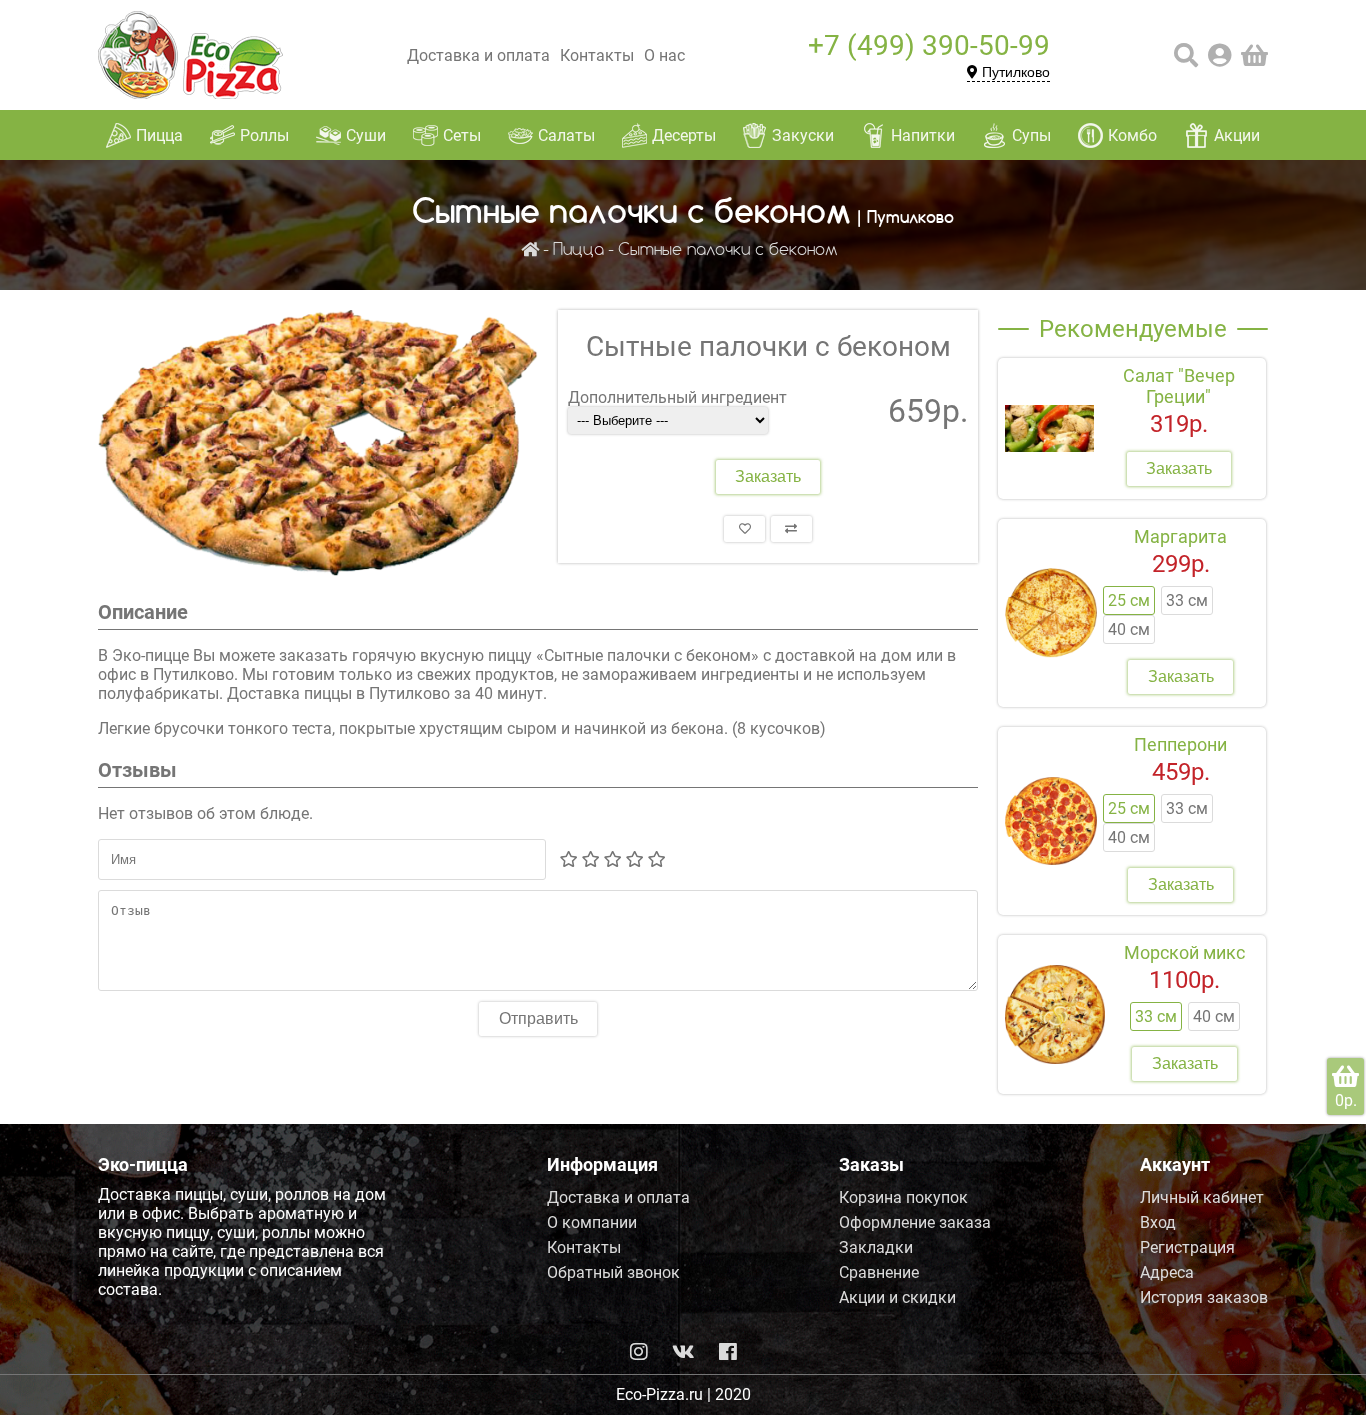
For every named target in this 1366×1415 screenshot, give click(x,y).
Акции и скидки (897, 1297)
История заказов (1204, 1297)
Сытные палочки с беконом (728, 250)
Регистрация (1187, 1247)
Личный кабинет (1202, 1197)
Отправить (538, 1018)
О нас (664, 55)
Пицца (578, 250)
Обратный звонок (613, 1272)
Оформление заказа (915, 1222)
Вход (1158, 1222)
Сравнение (879, 1272)
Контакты (597, 55)
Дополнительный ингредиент (677, 397)
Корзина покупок (903, 1197)
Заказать (768, 476)
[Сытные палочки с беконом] (318, 445)
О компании (592, 1222)
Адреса (1167, 1272)
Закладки (876, 1247)
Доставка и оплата (478, 55)
